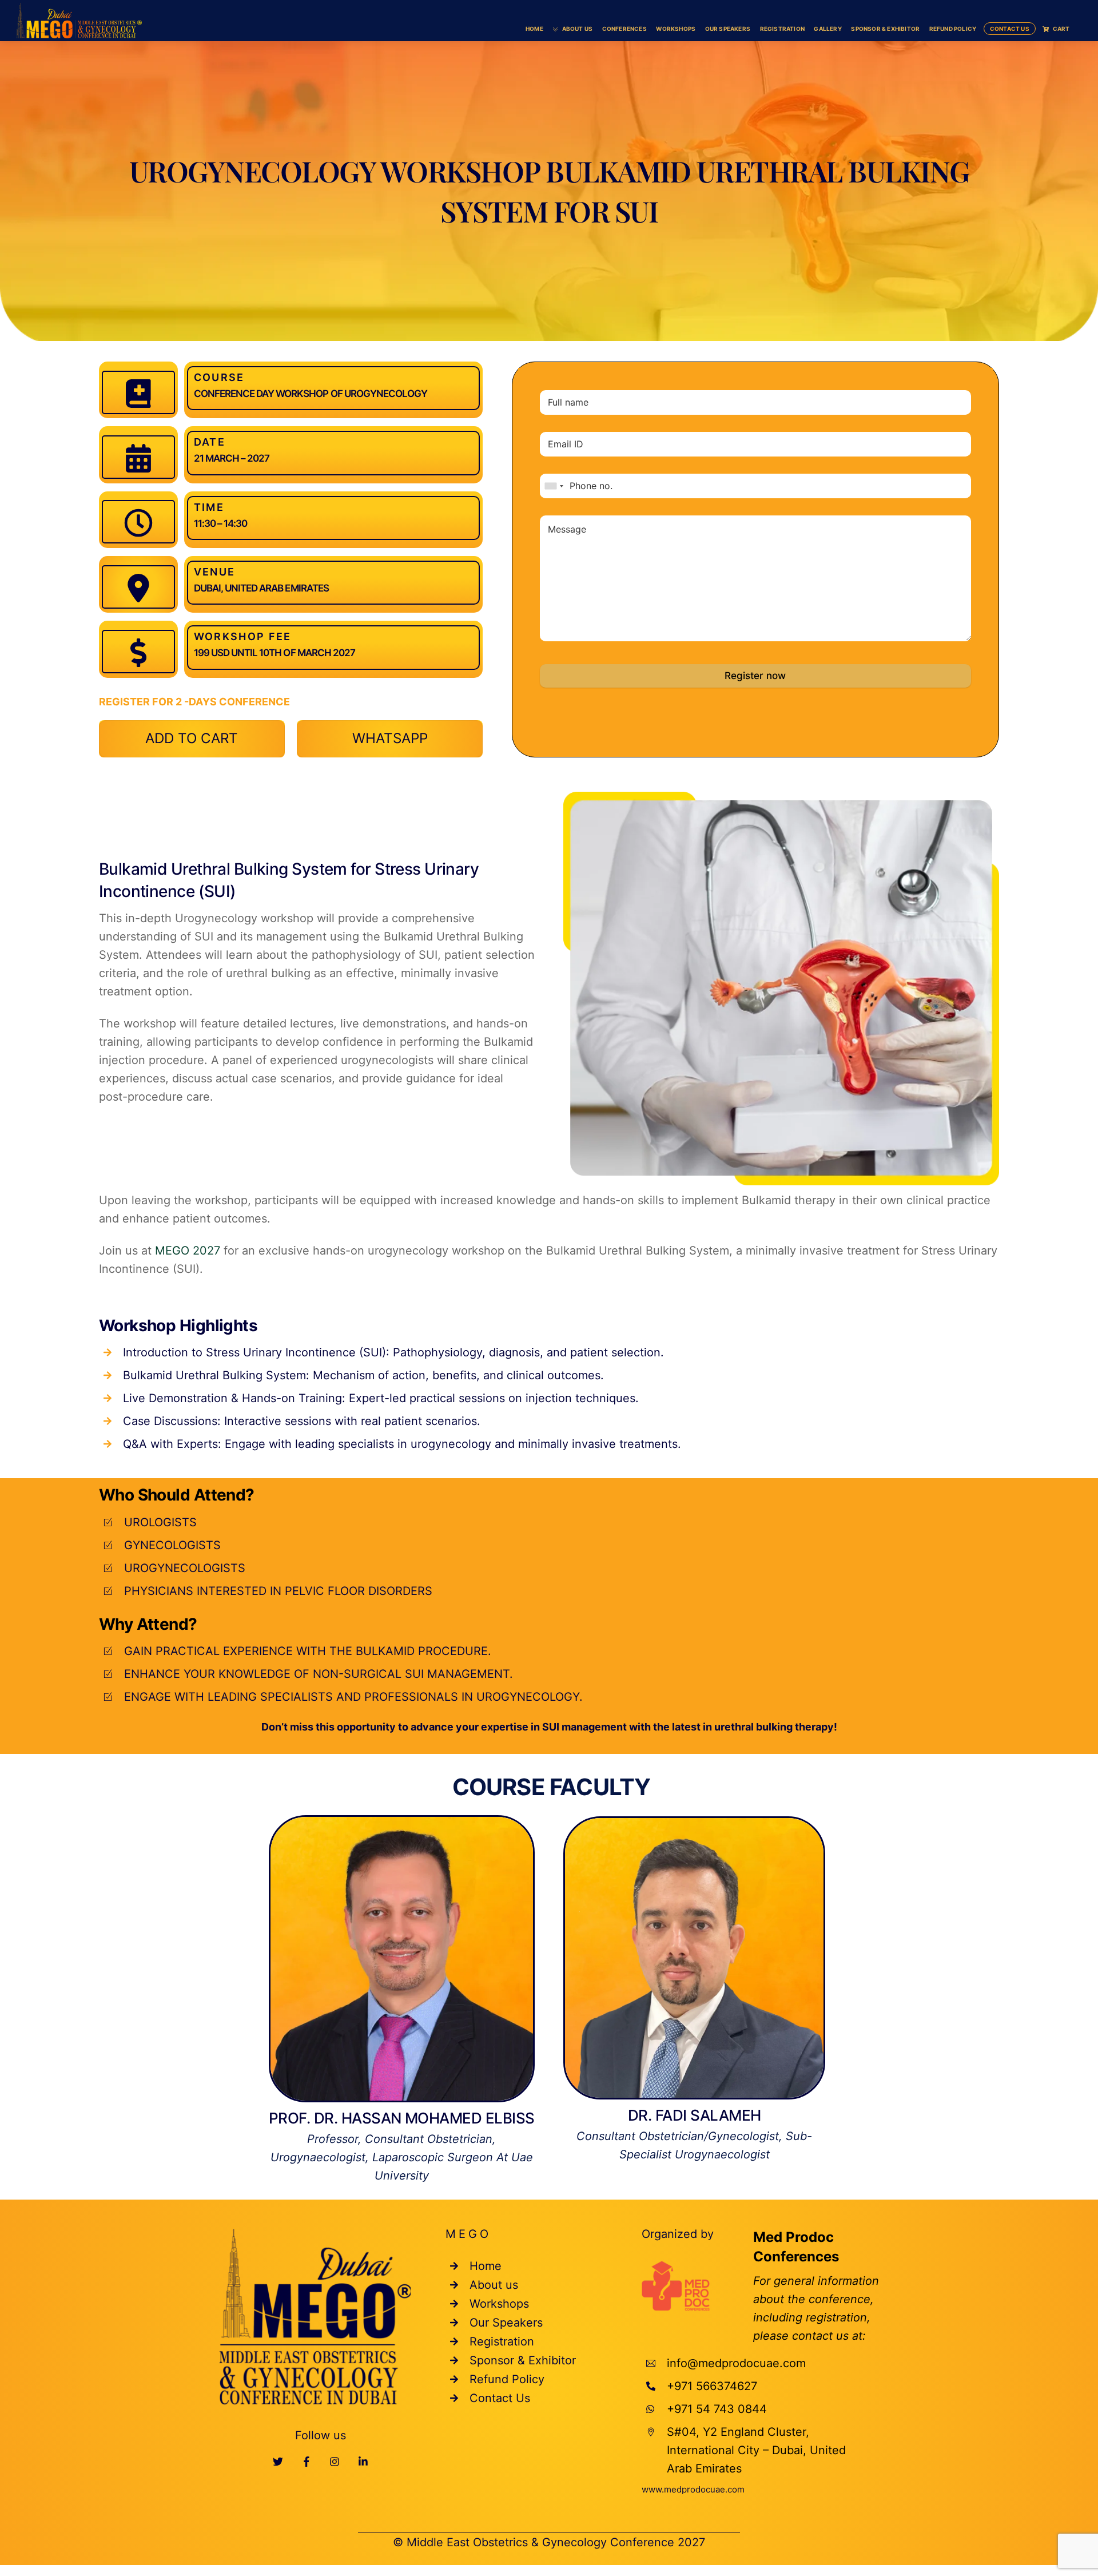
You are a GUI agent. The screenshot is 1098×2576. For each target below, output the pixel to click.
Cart (1061, 29)
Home (534, 29)
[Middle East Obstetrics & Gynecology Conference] (79, 19)
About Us (576, 29)
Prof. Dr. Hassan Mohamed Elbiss (402, 2118)
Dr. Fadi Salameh (695, 2115)
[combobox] (554, 486)
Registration (782, 29)
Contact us (1010, 29)
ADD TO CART (192, 738)
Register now (755, 676)
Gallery (828, 29)
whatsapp (390, 738)
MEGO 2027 (188, 1251)
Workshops (676, 29)
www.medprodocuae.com (693, 2489)
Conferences (624, 29)
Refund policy (953, 29)
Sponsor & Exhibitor (885, 29)
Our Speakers (728, 29)
